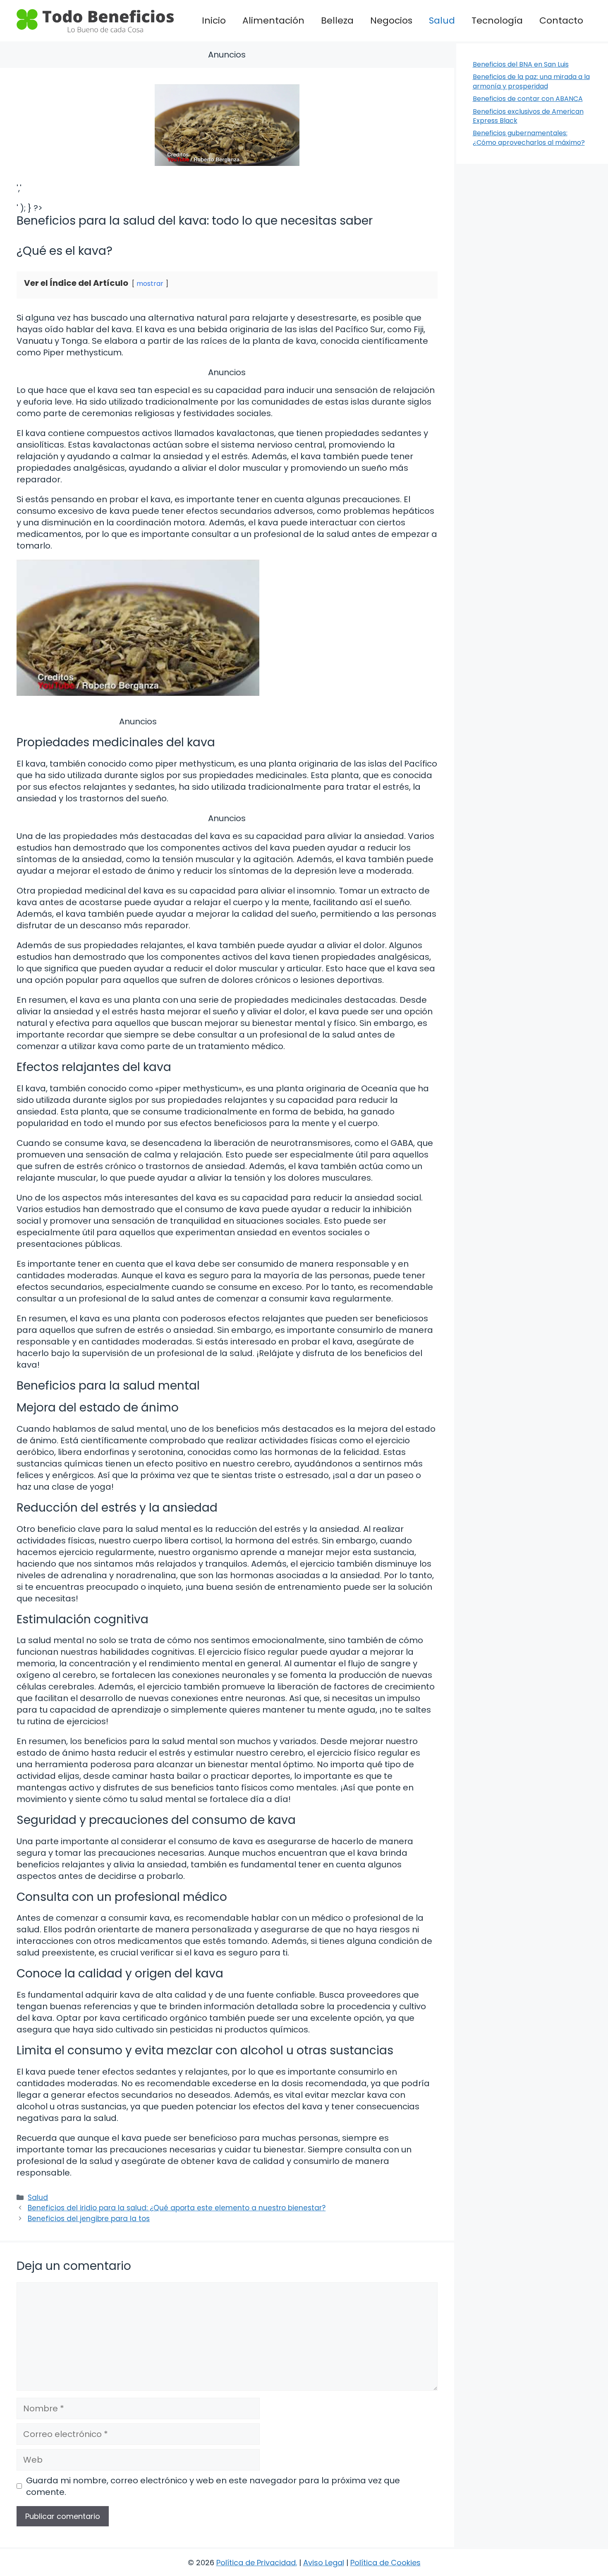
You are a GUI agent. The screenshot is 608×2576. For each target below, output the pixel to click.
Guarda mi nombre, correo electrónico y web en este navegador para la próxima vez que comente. (213, 2486)
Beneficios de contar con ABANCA (528, 99)
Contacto (561, 20)
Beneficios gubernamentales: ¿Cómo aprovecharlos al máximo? (529, 138)
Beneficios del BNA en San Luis (521, 64)
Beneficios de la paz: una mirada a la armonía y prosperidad (531, 81)
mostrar (150, 284)
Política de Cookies (385, 2563)
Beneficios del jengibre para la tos (89, 2219)
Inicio (214, 20)
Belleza (337, 20)
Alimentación (273, 20)
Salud (442, 20)
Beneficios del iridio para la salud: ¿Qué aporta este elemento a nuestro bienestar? (177, 2208)
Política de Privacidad (256, 2563)
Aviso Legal (324, 2563)
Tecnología (497, 20)
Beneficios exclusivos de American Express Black (528, 116)
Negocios (391, 20)
